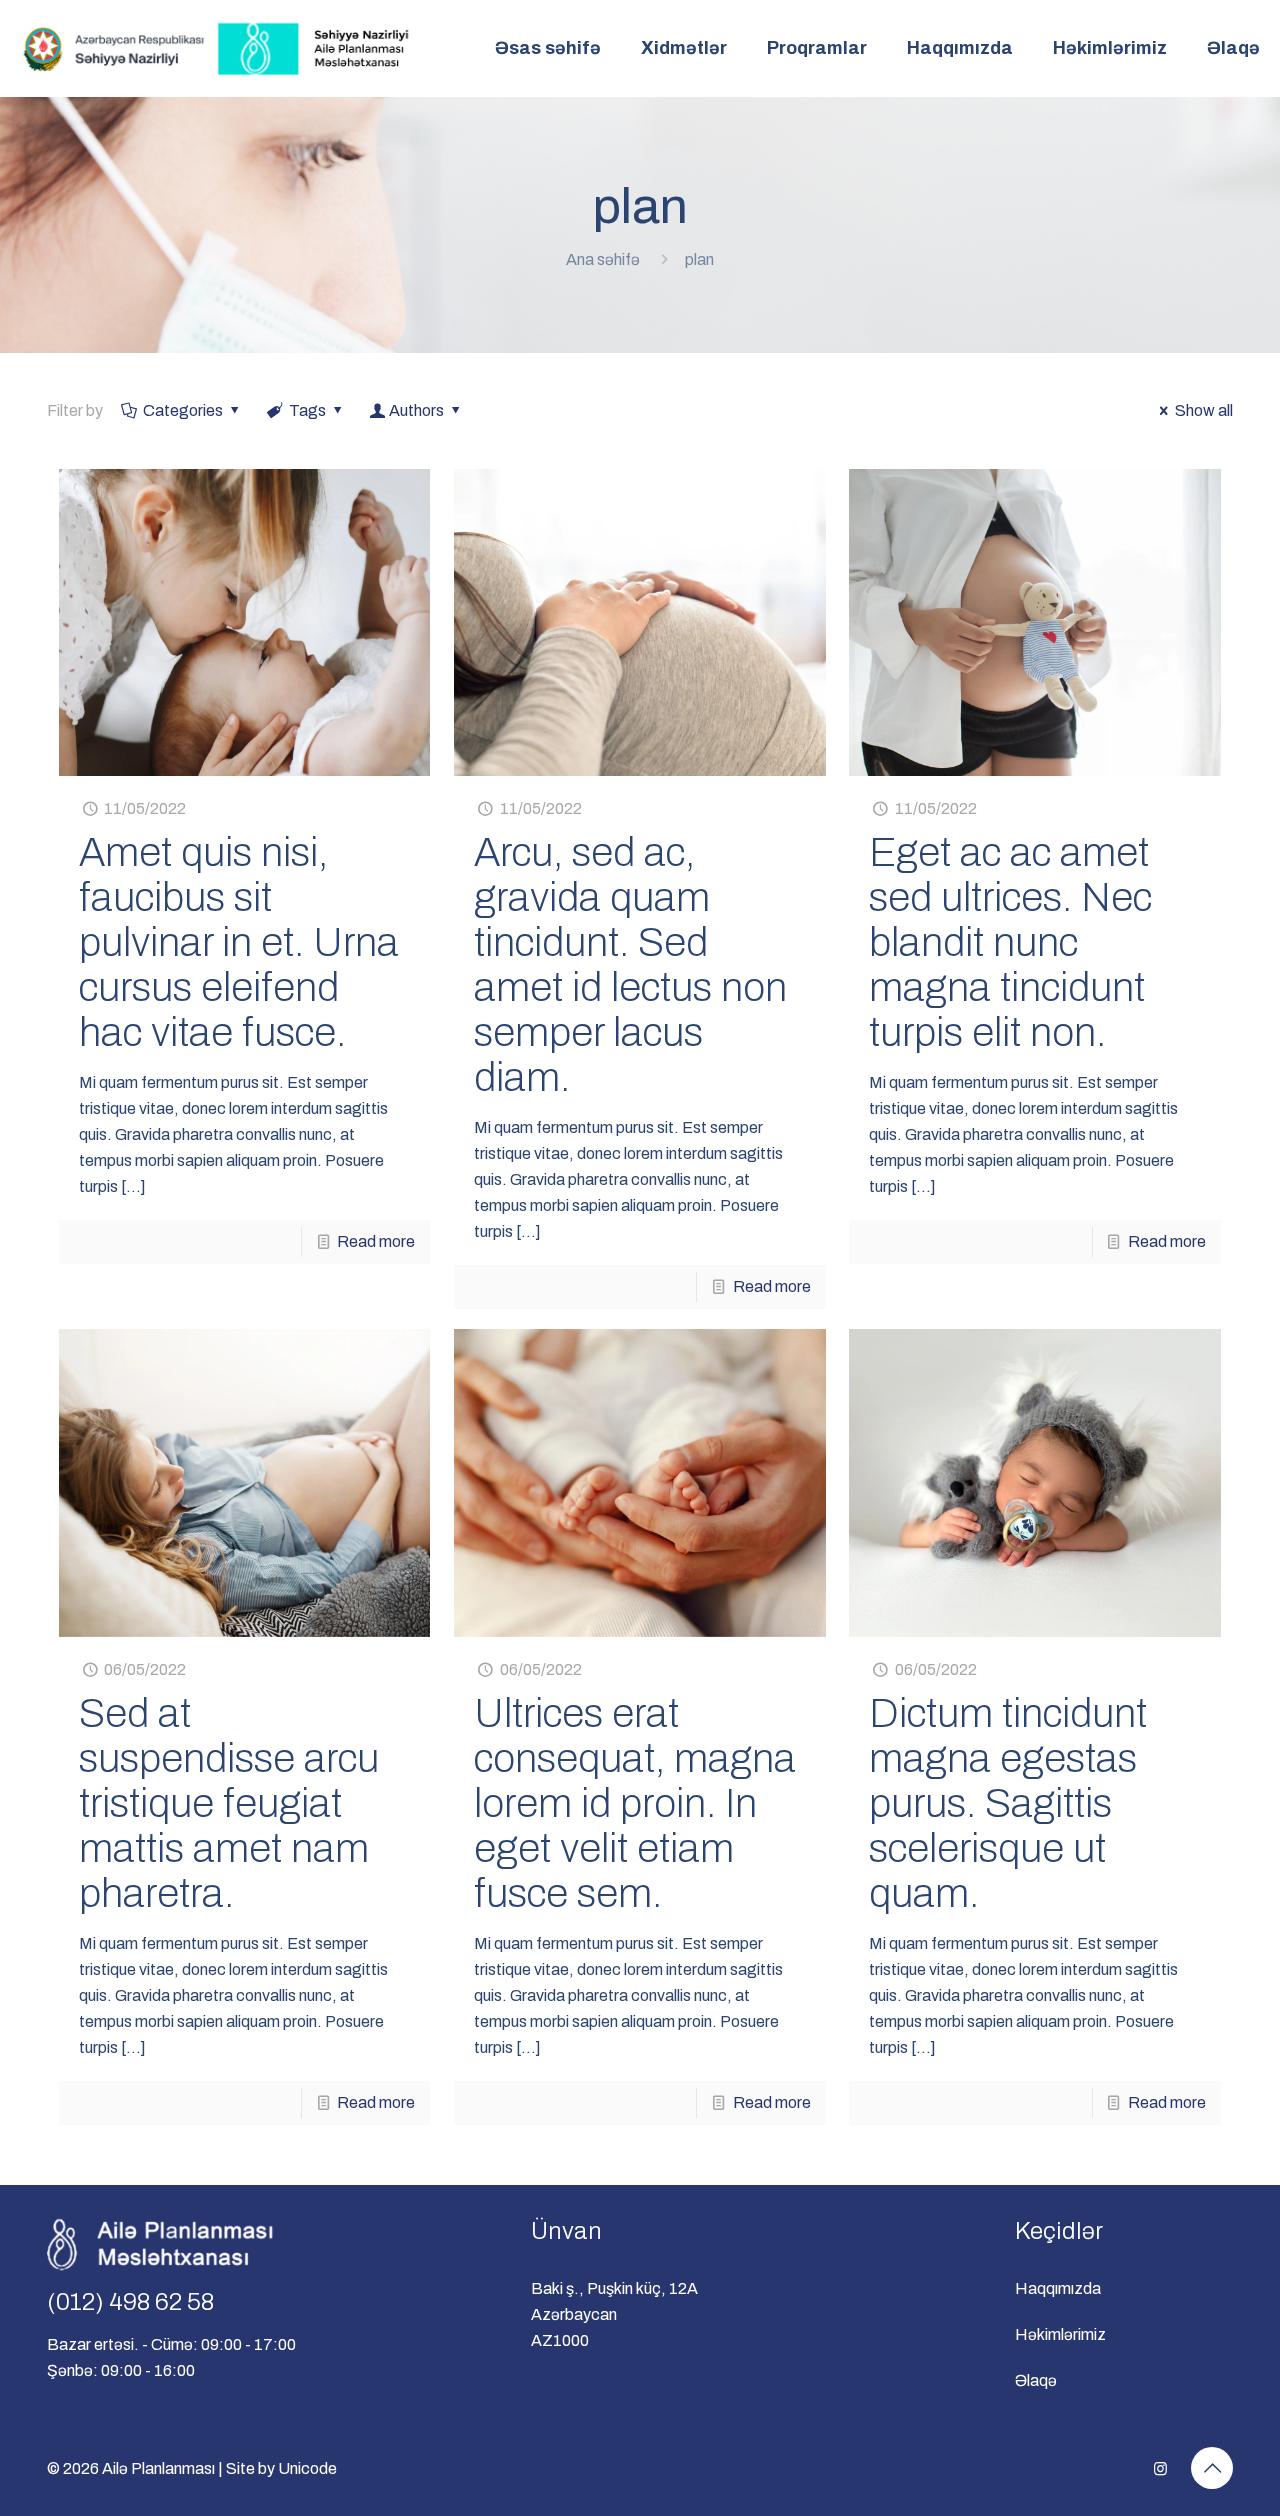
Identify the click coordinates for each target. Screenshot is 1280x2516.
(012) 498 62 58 (130, 2302)
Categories (183, 410)
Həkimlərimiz (1060, 2334)
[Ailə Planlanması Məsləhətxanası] (218, 48)
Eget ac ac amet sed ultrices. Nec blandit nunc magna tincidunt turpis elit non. (1010, 942)
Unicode (307, 2468)
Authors (416, 410)
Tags (307, 410)
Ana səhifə (603, 259)
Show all (1204, 410)
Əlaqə (1036, 2380)
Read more (376, 1241)
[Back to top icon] (1212, 2468)
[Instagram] (1160, 2469)
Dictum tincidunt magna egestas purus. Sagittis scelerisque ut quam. (1008, 1803)
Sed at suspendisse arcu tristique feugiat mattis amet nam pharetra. (229, 1803)
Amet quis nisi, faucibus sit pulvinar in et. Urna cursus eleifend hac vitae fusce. (239, 942)
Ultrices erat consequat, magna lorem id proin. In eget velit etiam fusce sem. (635, 1803)
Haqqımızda (1058, 2288)
